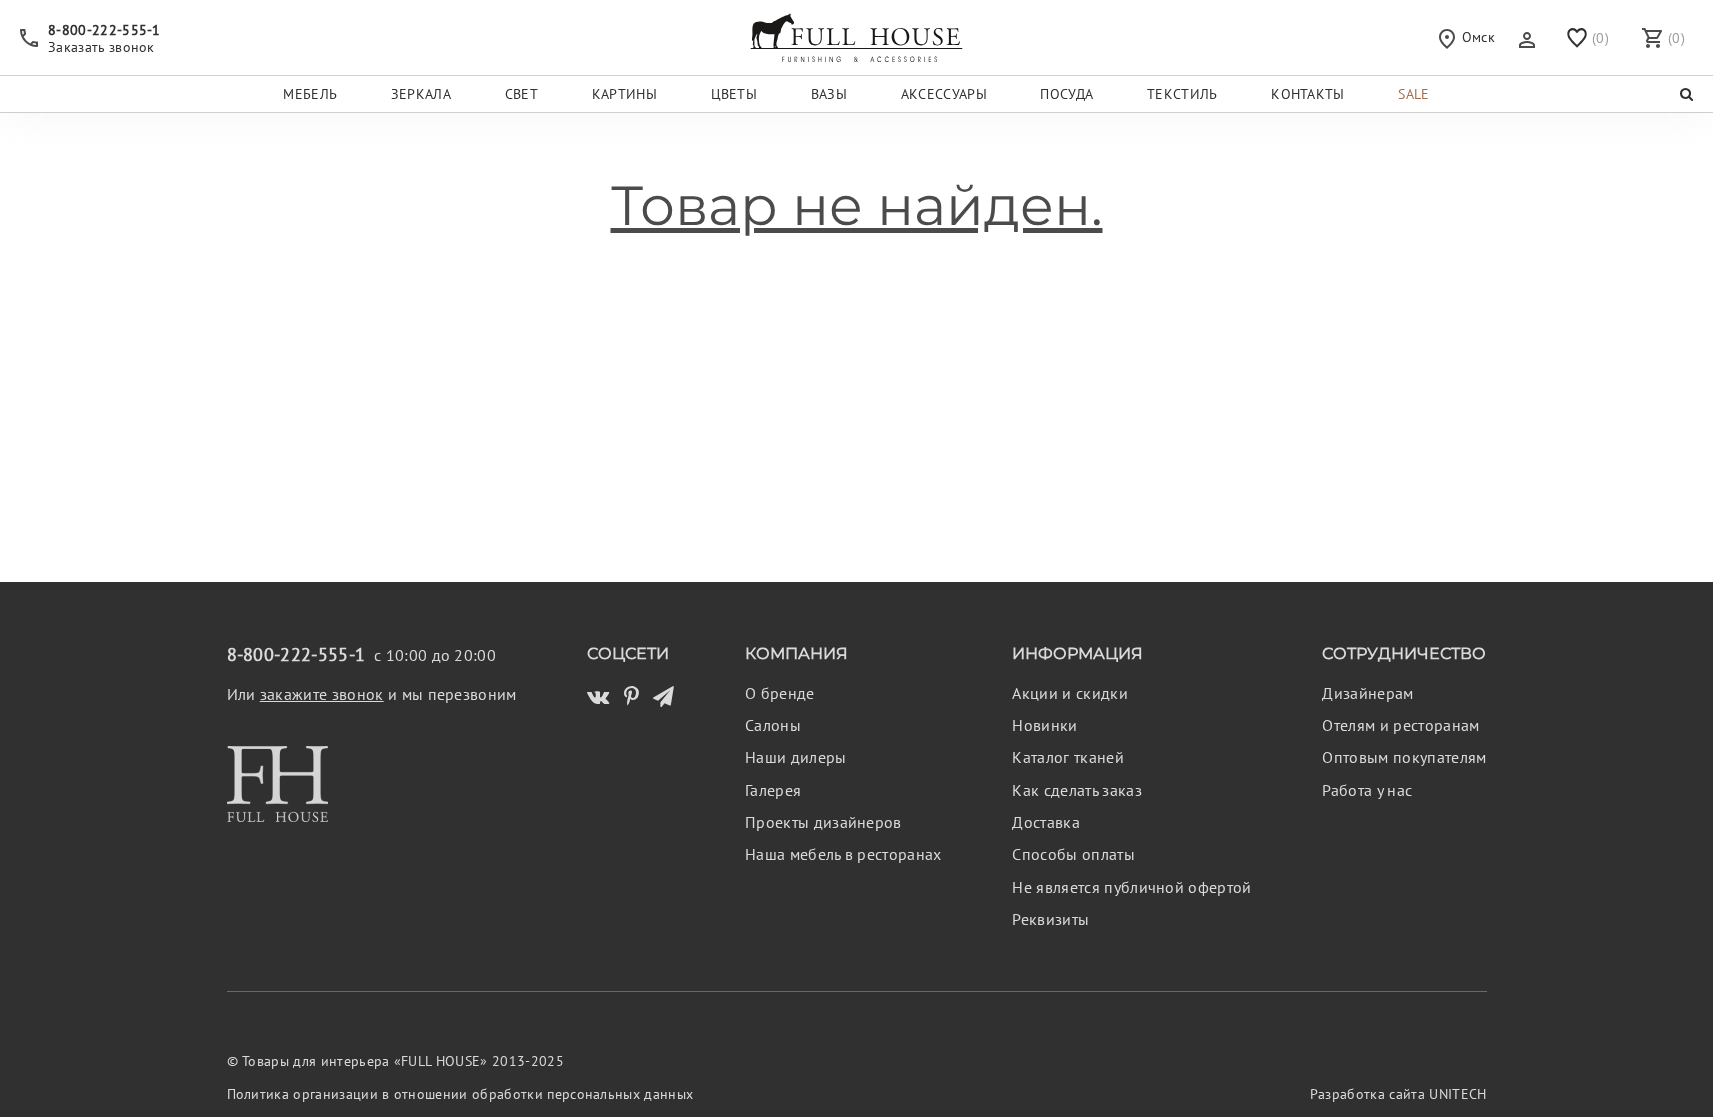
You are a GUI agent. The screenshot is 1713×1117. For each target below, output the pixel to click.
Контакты (1308, 93)
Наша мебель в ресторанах (843, 854)
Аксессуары (944, 93)
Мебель (310, 93)
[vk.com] (598, 696)
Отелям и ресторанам (1400, 725)
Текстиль (1182, 93)
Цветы (734, 93)
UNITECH (1457, 1094)
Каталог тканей (1067, 757)
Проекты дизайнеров (823, 822)
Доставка (1046, 822)
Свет (521, 93)
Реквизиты (1050, 919)
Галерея (773, 790)
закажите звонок (322, 694)
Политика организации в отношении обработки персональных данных (460, 1094)
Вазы (829, 93)
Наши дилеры (796, 757)
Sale (1413, 93)
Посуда (1066, 93)
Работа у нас (1367, 790)
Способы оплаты (1073, 854)
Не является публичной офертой (1131, 887)
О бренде (780, 693)
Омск (1476, 36)
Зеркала (421, 93)
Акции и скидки (1069, 693)
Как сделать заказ (1076, 790)
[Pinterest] (631, 696)
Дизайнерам (1367, 693)
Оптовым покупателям (1404, 757)
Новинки (1044, 725)
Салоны (773, 725)
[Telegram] (663, 696)
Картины (624, 93)
